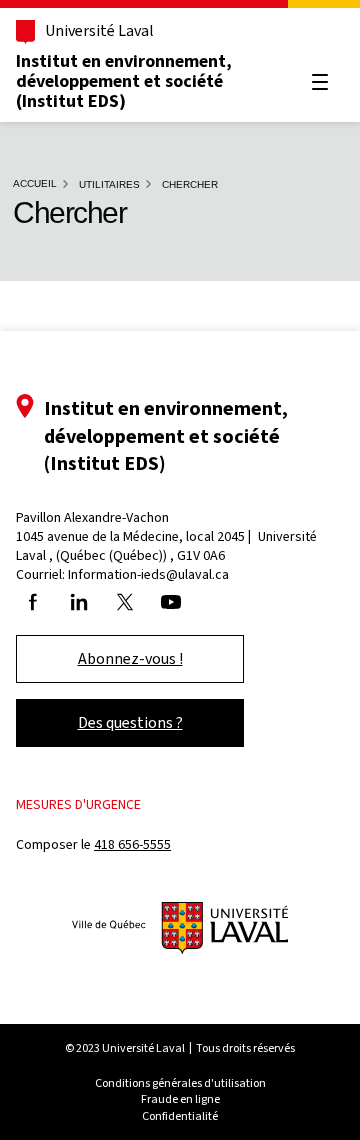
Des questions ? (130, 722)
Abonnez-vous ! (130, 658)
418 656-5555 (132, 844)
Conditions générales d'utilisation (180, 1083)
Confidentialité (180, 1116)
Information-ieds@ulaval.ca (148, 574)
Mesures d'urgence (78, 804)
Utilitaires (109, 184)
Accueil (35, 183)
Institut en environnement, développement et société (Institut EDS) (124, 81)
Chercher (190, 184)
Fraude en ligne (180, 1099)
